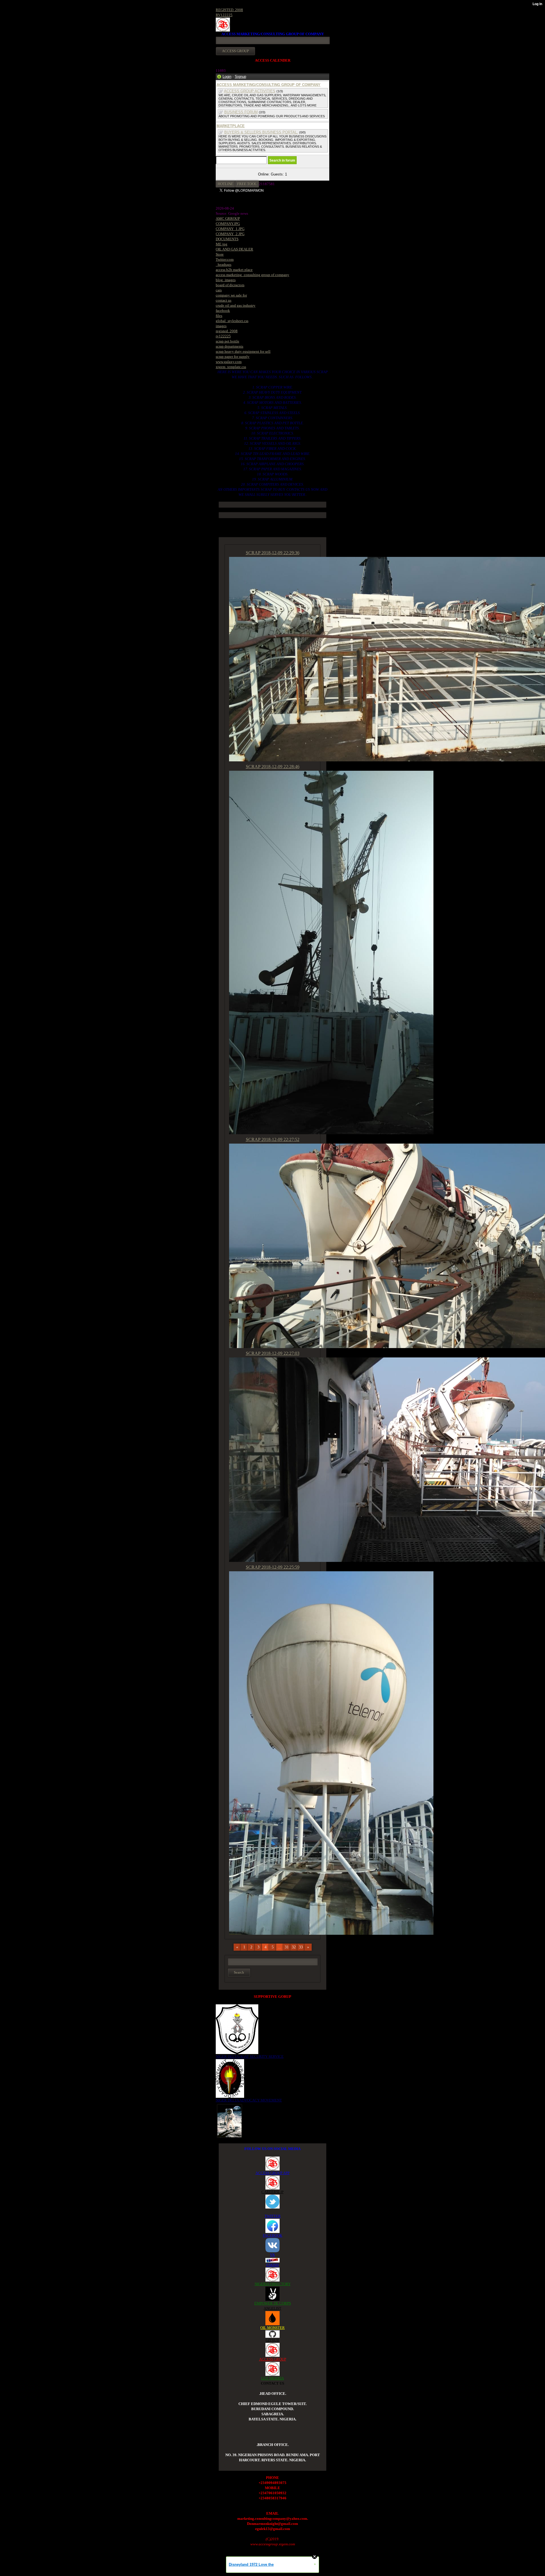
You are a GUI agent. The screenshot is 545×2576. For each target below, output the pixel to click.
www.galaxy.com (229, 362)
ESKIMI (272, 2265)
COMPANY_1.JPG (230, 229)
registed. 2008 (227, 331)
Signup (240, 77)
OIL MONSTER (272, 2328)
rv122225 (223, 336)
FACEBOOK (272, 2235)
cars (219, 290)
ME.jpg (222, 244)
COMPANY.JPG (228, 224)
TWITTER (273, 2216)
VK (272, 2255)
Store (220, 254)
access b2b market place (234, 270)
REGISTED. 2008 (229, 10)
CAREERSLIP (272, 2192)
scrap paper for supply (233, 357)
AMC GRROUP (228, 219)
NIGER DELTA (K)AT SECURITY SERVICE (250, 2056)
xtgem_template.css (231, 367)
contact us (224, 300)
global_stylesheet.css (232, 321)
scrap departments (229, 346)
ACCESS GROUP (273, 2359)
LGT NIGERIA (272, 2378)
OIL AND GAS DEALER (234, 249)
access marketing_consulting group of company (252, 275)
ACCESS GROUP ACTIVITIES (250, 91)
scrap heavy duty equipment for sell (243, 351)
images (221, 326)
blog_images (226, 280)
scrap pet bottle (228, 341)
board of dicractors (230, 285)
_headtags (224, 265)
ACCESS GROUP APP (272, 2173)
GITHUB (272, 2340)
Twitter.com (225, 259)
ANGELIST (272, 2308)
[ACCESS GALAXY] (229, 2120)
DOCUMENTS (227, 239)
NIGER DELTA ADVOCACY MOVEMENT (249, 2100)
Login (227, 77)
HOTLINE (226, 184)
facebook (223, 311)
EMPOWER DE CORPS (273, 2303)
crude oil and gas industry (236, 305)
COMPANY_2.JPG (230, 234)
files (219, 316)
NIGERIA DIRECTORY (273, 2284)
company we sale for (231, 295)
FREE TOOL (247, 184)
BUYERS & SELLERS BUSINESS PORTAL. (261, 132)
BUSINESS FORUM (241, 112)
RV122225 (224, 15)
